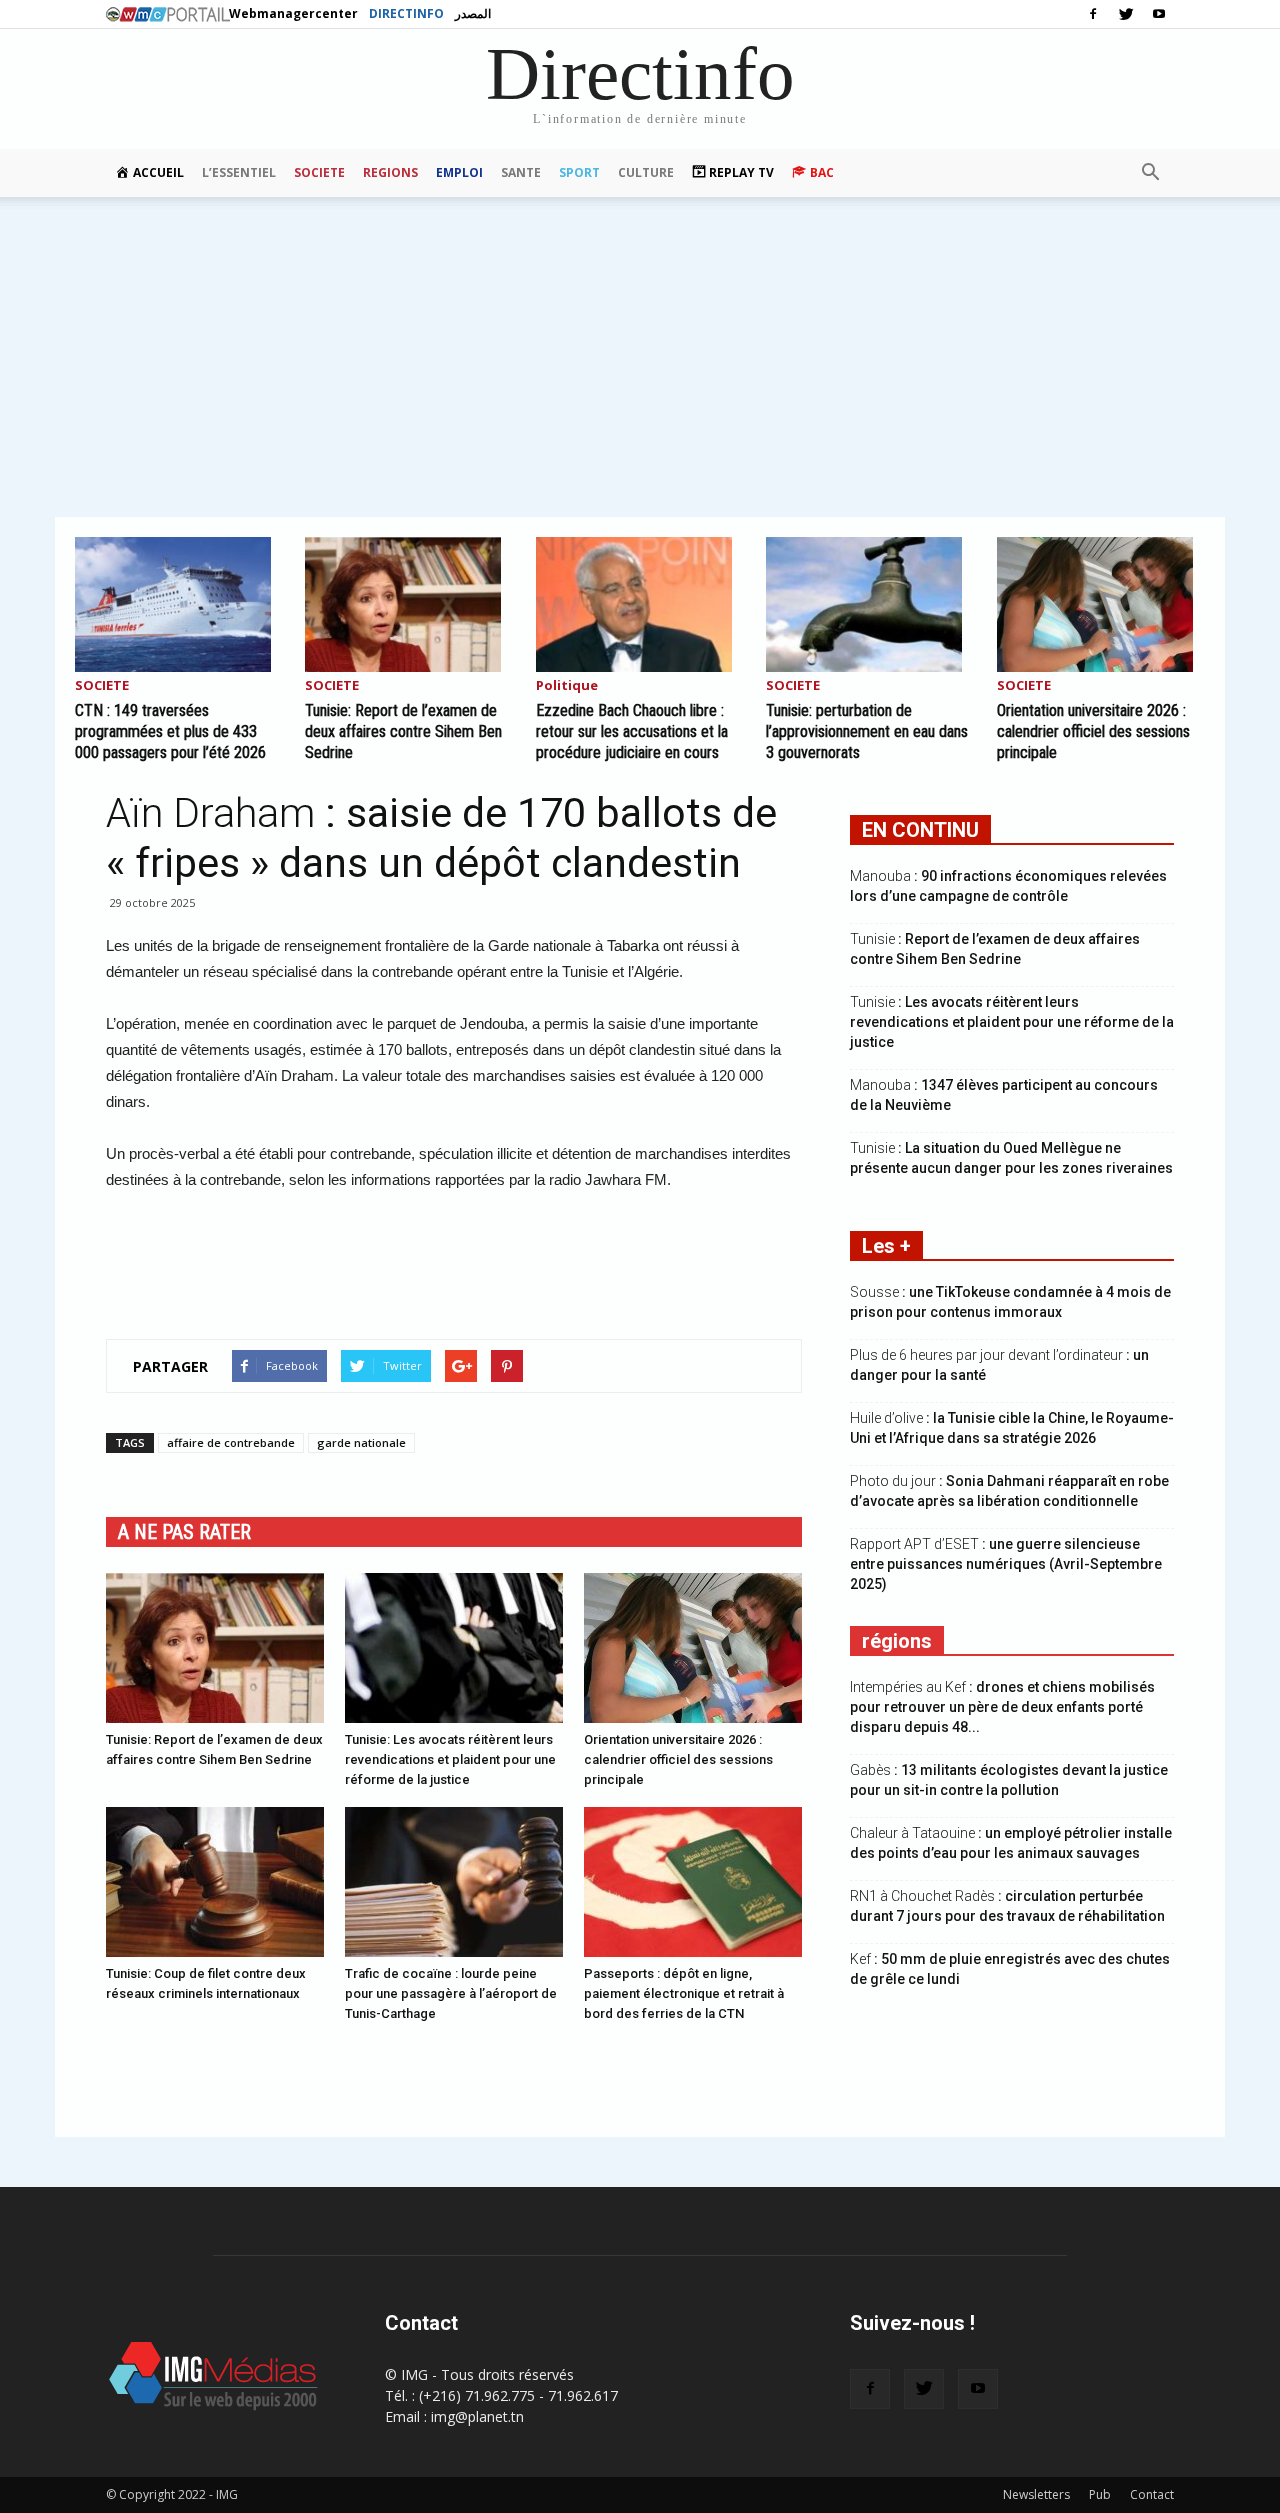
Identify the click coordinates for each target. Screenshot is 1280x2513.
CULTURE (646, 172)
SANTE (521, 172)
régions (897, 1641)
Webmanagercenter (293, 13)
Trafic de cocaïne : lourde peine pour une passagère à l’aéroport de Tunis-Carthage (451, 1993)
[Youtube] (1159, 14)
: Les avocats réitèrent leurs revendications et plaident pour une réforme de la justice (1012, 1022)
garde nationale (361, 1442)
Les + (886, 1246)
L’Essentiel (239, 172)
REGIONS (390, 172)
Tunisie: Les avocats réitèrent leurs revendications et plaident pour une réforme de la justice (450, 1759)
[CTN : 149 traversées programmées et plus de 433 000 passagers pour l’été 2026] (179, 604)
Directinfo (406, 13)
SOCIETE (319, 172)
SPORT (579, 172)
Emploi (459, 172)
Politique (567, 686)
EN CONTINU (920, 830)
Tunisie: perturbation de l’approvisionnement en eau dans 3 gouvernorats (867, 731)
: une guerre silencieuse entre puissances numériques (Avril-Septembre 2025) (1006, 1564)
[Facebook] (1093, 14)
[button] (1150, 173)
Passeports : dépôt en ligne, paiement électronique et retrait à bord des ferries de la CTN (684, 1993)
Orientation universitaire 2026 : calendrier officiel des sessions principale (1093, 731)
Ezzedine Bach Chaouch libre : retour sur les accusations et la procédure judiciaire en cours (632, 731)
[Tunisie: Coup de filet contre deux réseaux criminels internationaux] (215, 1882)
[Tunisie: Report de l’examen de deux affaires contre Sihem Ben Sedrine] (409, 604)
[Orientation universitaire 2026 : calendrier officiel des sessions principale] (1101, 604)
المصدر (473, 13)
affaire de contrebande (231, 1442)
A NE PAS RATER (184, 1532)
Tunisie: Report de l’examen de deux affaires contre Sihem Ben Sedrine (403, 731)
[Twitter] (1126, 14)
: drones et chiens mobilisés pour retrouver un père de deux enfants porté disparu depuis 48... (1002, 1707)
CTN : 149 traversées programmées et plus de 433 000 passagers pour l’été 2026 (170, 731)
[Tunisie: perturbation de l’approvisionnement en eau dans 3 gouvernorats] (870, 604)
